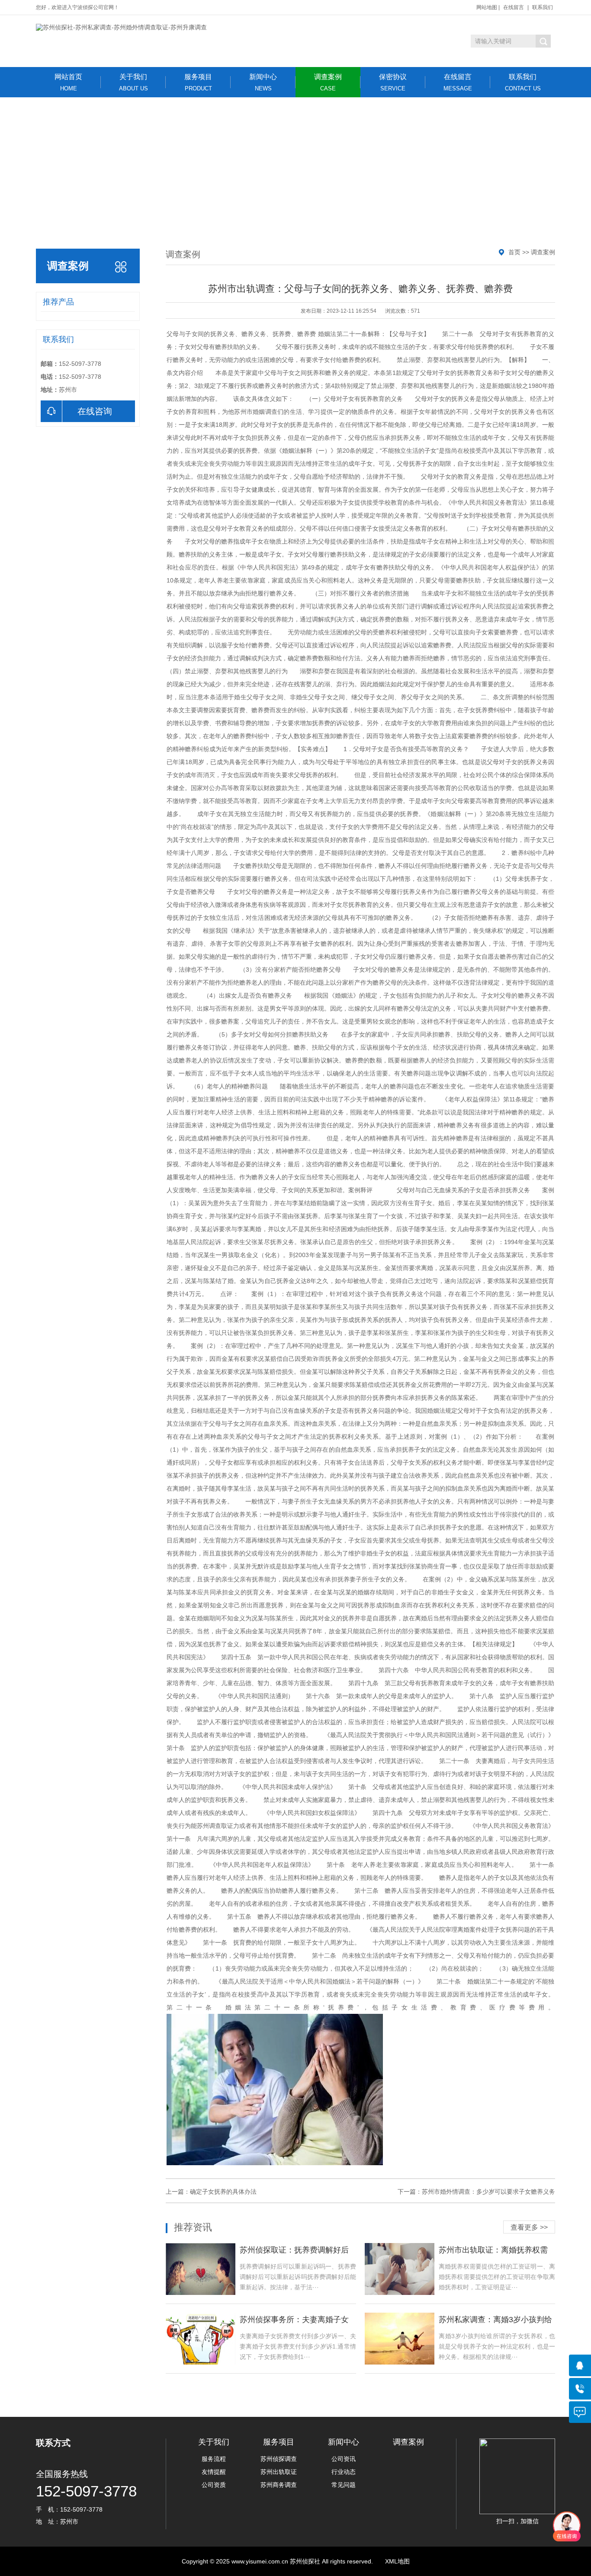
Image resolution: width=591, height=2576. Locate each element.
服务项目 (198, 82)
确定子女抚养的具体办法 (223, 2192)
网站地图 (487, 7)
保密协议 (393, 82)
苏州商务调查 (279, 2485)
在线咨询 (95, 411)
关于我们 (133, 82)
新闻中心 (263, 82)
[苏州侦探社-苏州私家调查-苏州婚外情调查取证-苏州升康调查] (121, 28)
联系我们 (543, 7)
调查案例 (328, 82)
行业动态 (344, 2472)
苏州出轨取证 (279, 2472)
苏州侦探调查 (279, 2459)
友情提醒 (214, 2472)
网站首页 (68, 82)
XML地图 (397, 2561)
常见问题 (344, 2485)
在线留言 (514, 7)
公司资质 (214, 2485)
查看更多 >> (529, 2227)
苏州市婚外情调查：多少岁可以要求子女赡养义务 (488, 2192)
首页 (514, 252)
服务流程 (214, 2459)
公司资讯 (344, 2459)
